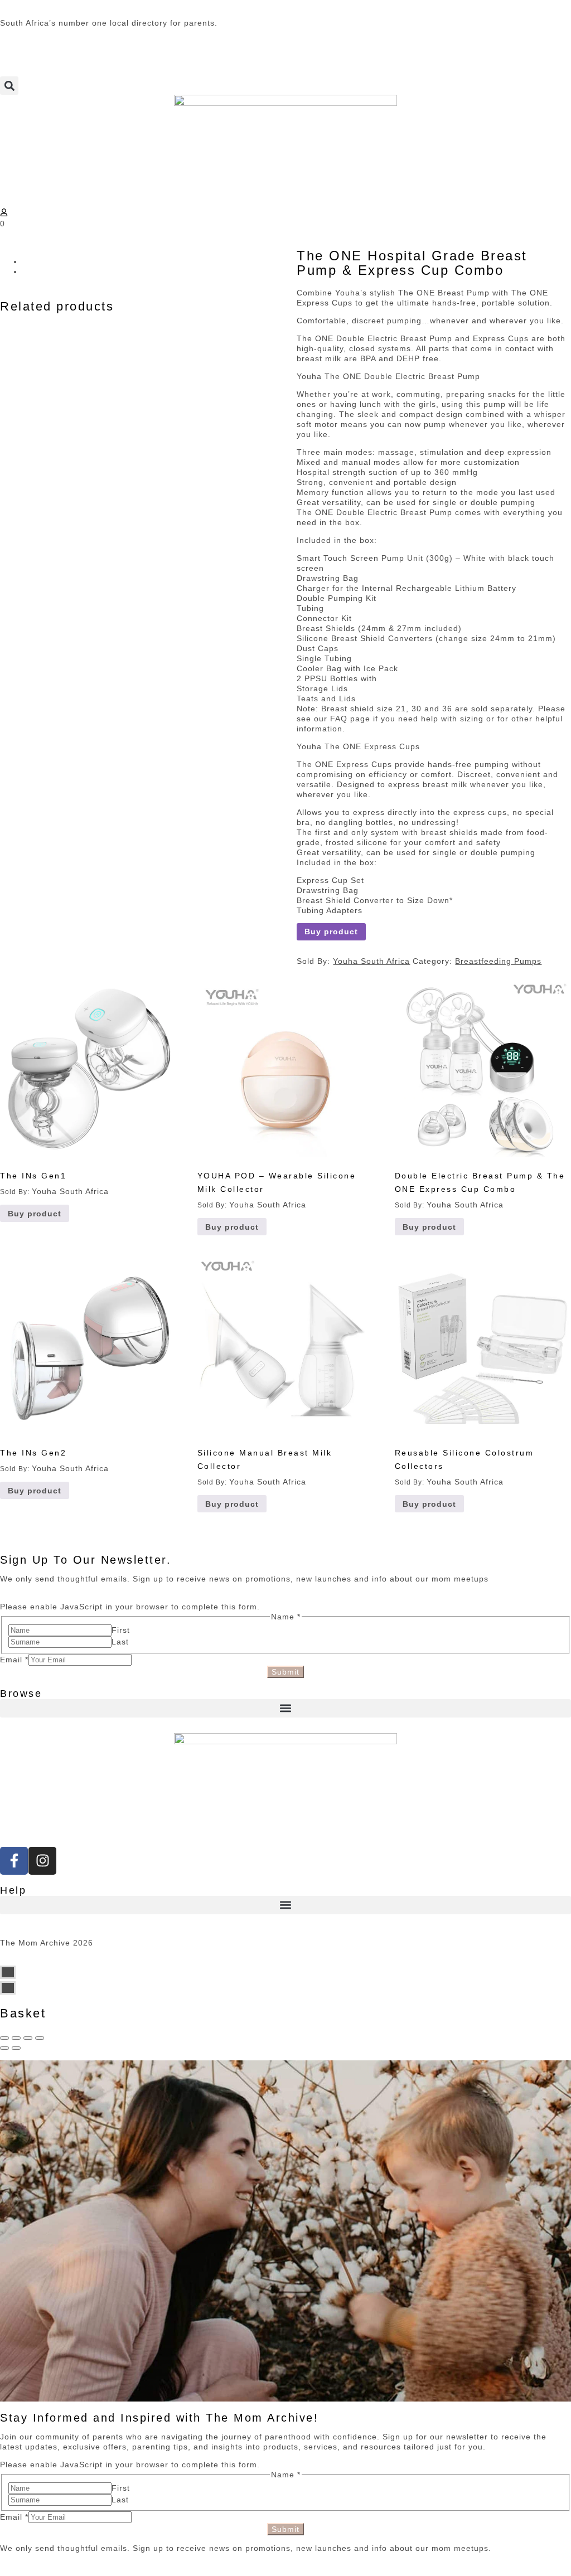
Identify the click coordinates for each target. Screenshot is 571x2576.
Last (120, 1642)
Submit (285, 1672)
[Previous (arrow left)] (4, 2048)
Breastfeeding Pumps (498, 961)
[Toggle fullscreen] (28, 2038)
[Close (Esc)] (4, 2038)
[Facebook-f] (14, 1861)
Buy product (331, 932)
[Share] (16, 2038)
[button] (9, 86)
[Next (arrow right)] (16, 2048)
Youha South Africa (371, 961)
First (121, 1630)
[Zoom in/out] (40, 2038)
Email (14, 1660)
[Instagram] (42, 1861)
